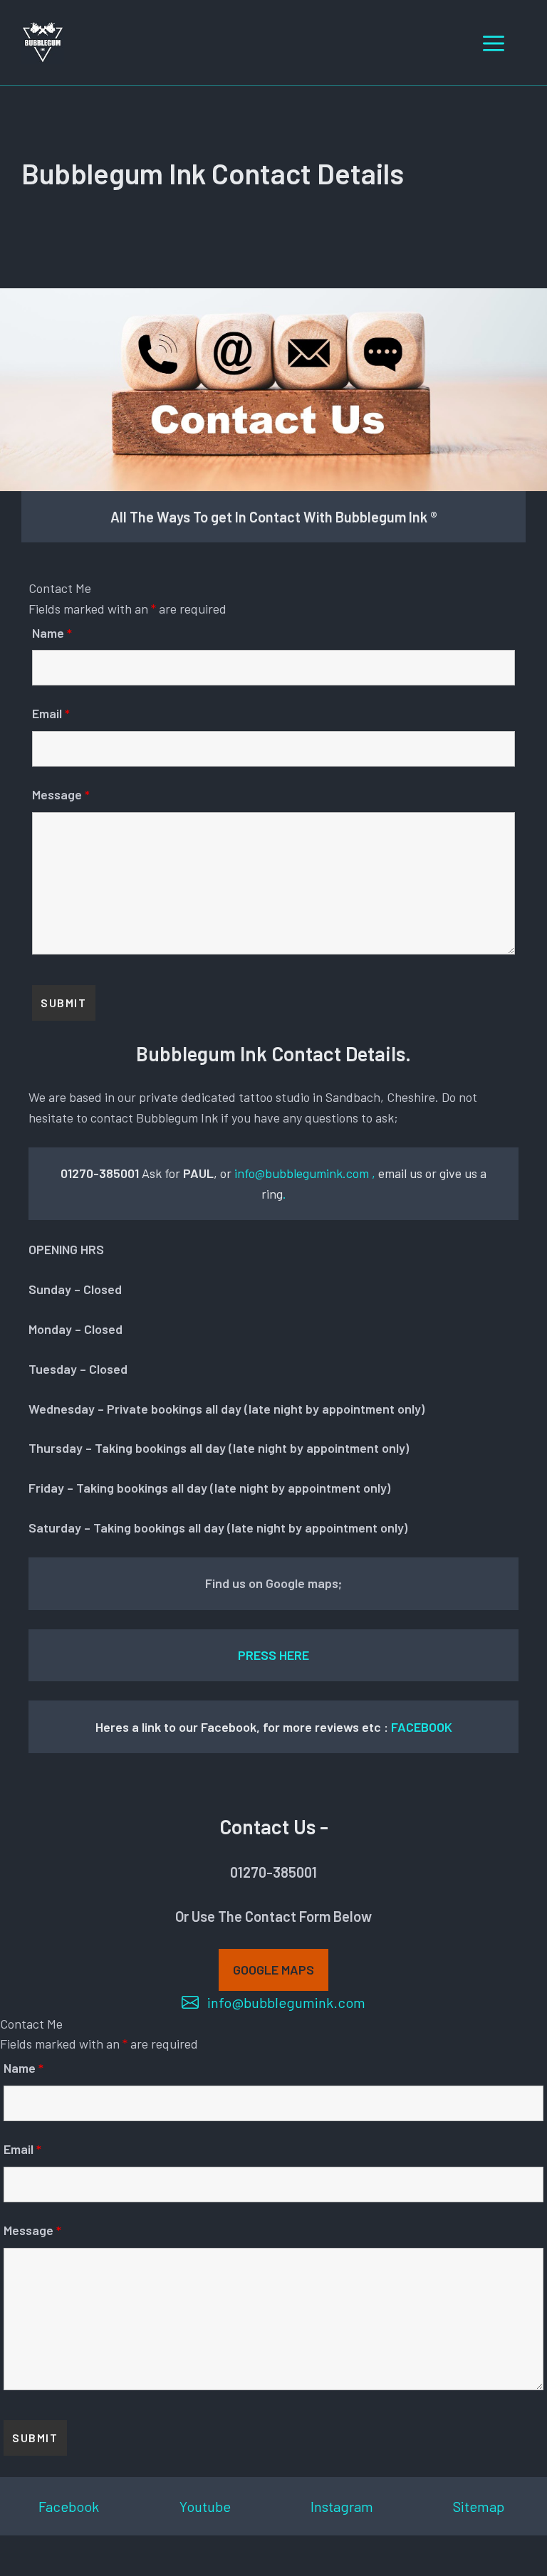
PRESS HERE (273, 1655)
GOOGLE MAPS (273, 1970)
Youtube (205, 2506)
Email (51, 713)
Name (52, 633)
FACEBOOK (422, 1727)
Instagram (342, 2506)
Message (61, 794)
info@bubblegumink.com (302, 1173)
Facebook (69, 2506)
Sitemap (479, 2506)
